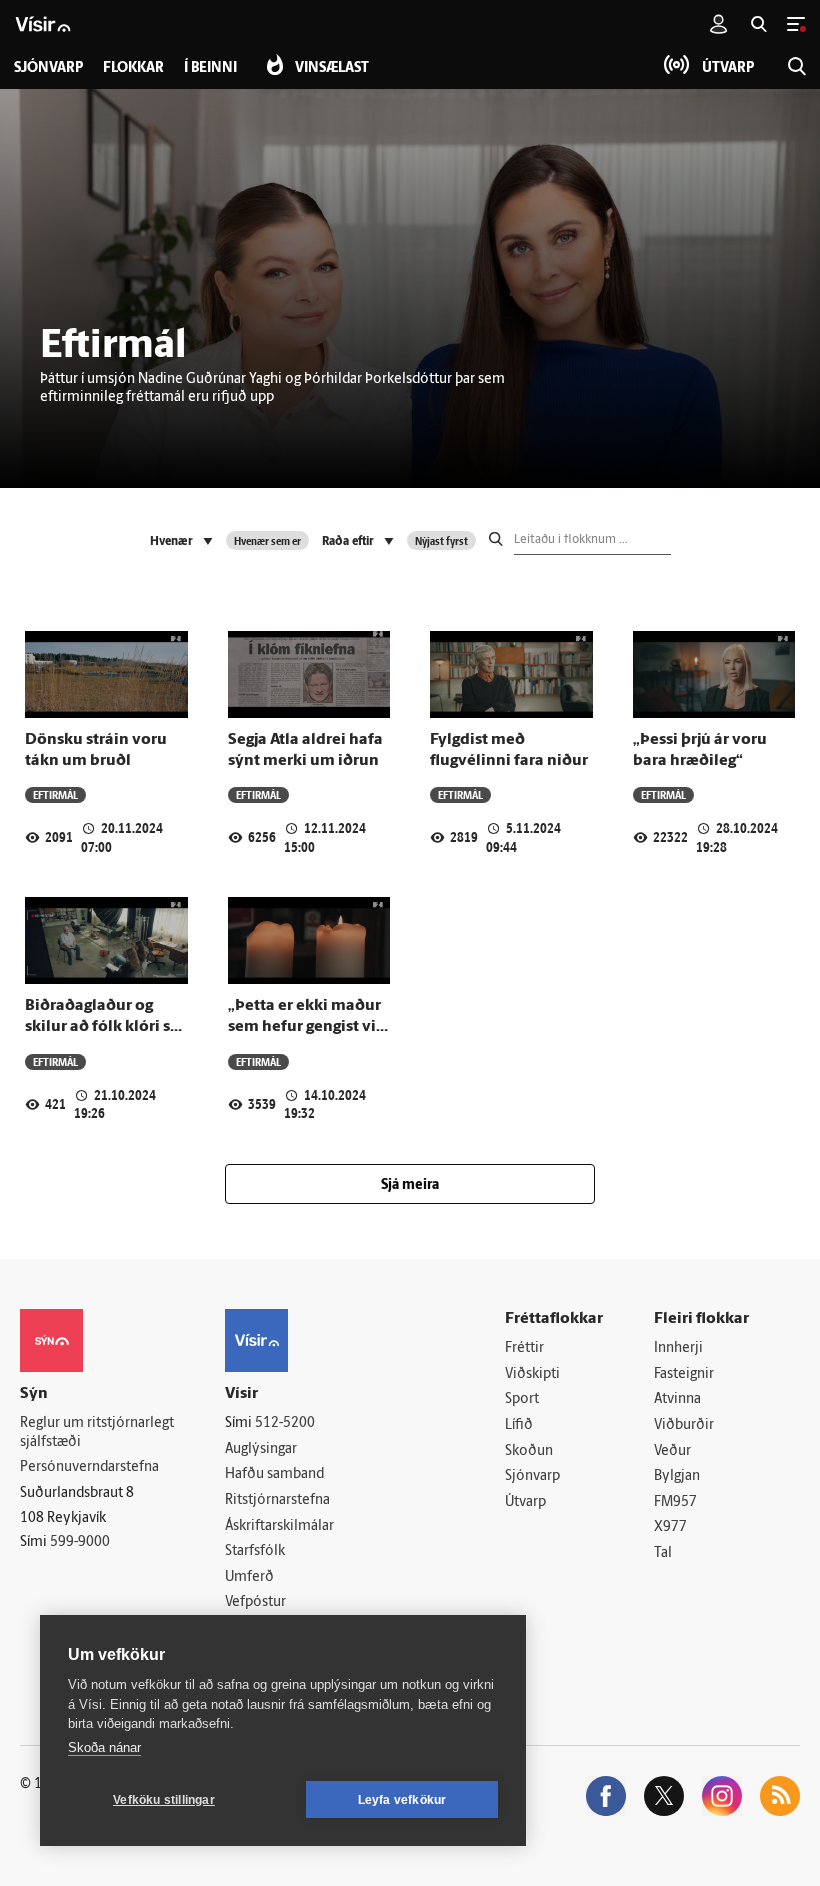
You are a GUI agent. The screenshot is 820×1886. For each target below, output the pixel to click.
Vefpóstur (255, 1602)
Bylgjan (677, 1476)
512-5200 (285, 1423)
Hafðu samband (274, 1474)
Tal (663, 1553)
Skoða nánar (104, 1747)
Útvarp (525, 1502)
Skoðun (529, 1451)
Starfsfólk (255, 1551)
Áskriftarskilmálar (279, 1526)
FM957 (675, 1502)
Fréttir (524, 1348)
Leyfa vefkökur (402, 1800)
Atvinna (677, 1399)
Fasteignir (684, 1374)
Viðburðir (684, 1425)
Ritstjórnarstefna (277, 1500)
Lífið (519, 1425)
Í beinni (210, 68)
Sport (522, 1399)
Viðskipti (532, 1374)
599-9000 (80, 1542)
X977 (670, 1527)
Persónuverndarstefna (89, 1467)
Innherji (678, 1348)
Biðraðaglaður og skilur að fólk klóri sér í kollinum (105, 1027)
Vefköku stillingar (164, 1800)
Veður (672, 1451)
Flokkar (133, 68)
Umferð (249, 1577)
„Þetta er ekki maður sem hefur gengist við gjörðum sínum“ (307, 1027)
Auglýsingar (261, 1449)
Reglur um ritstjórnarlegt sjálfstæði (97, 1433)
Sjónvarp (532, 1476)
